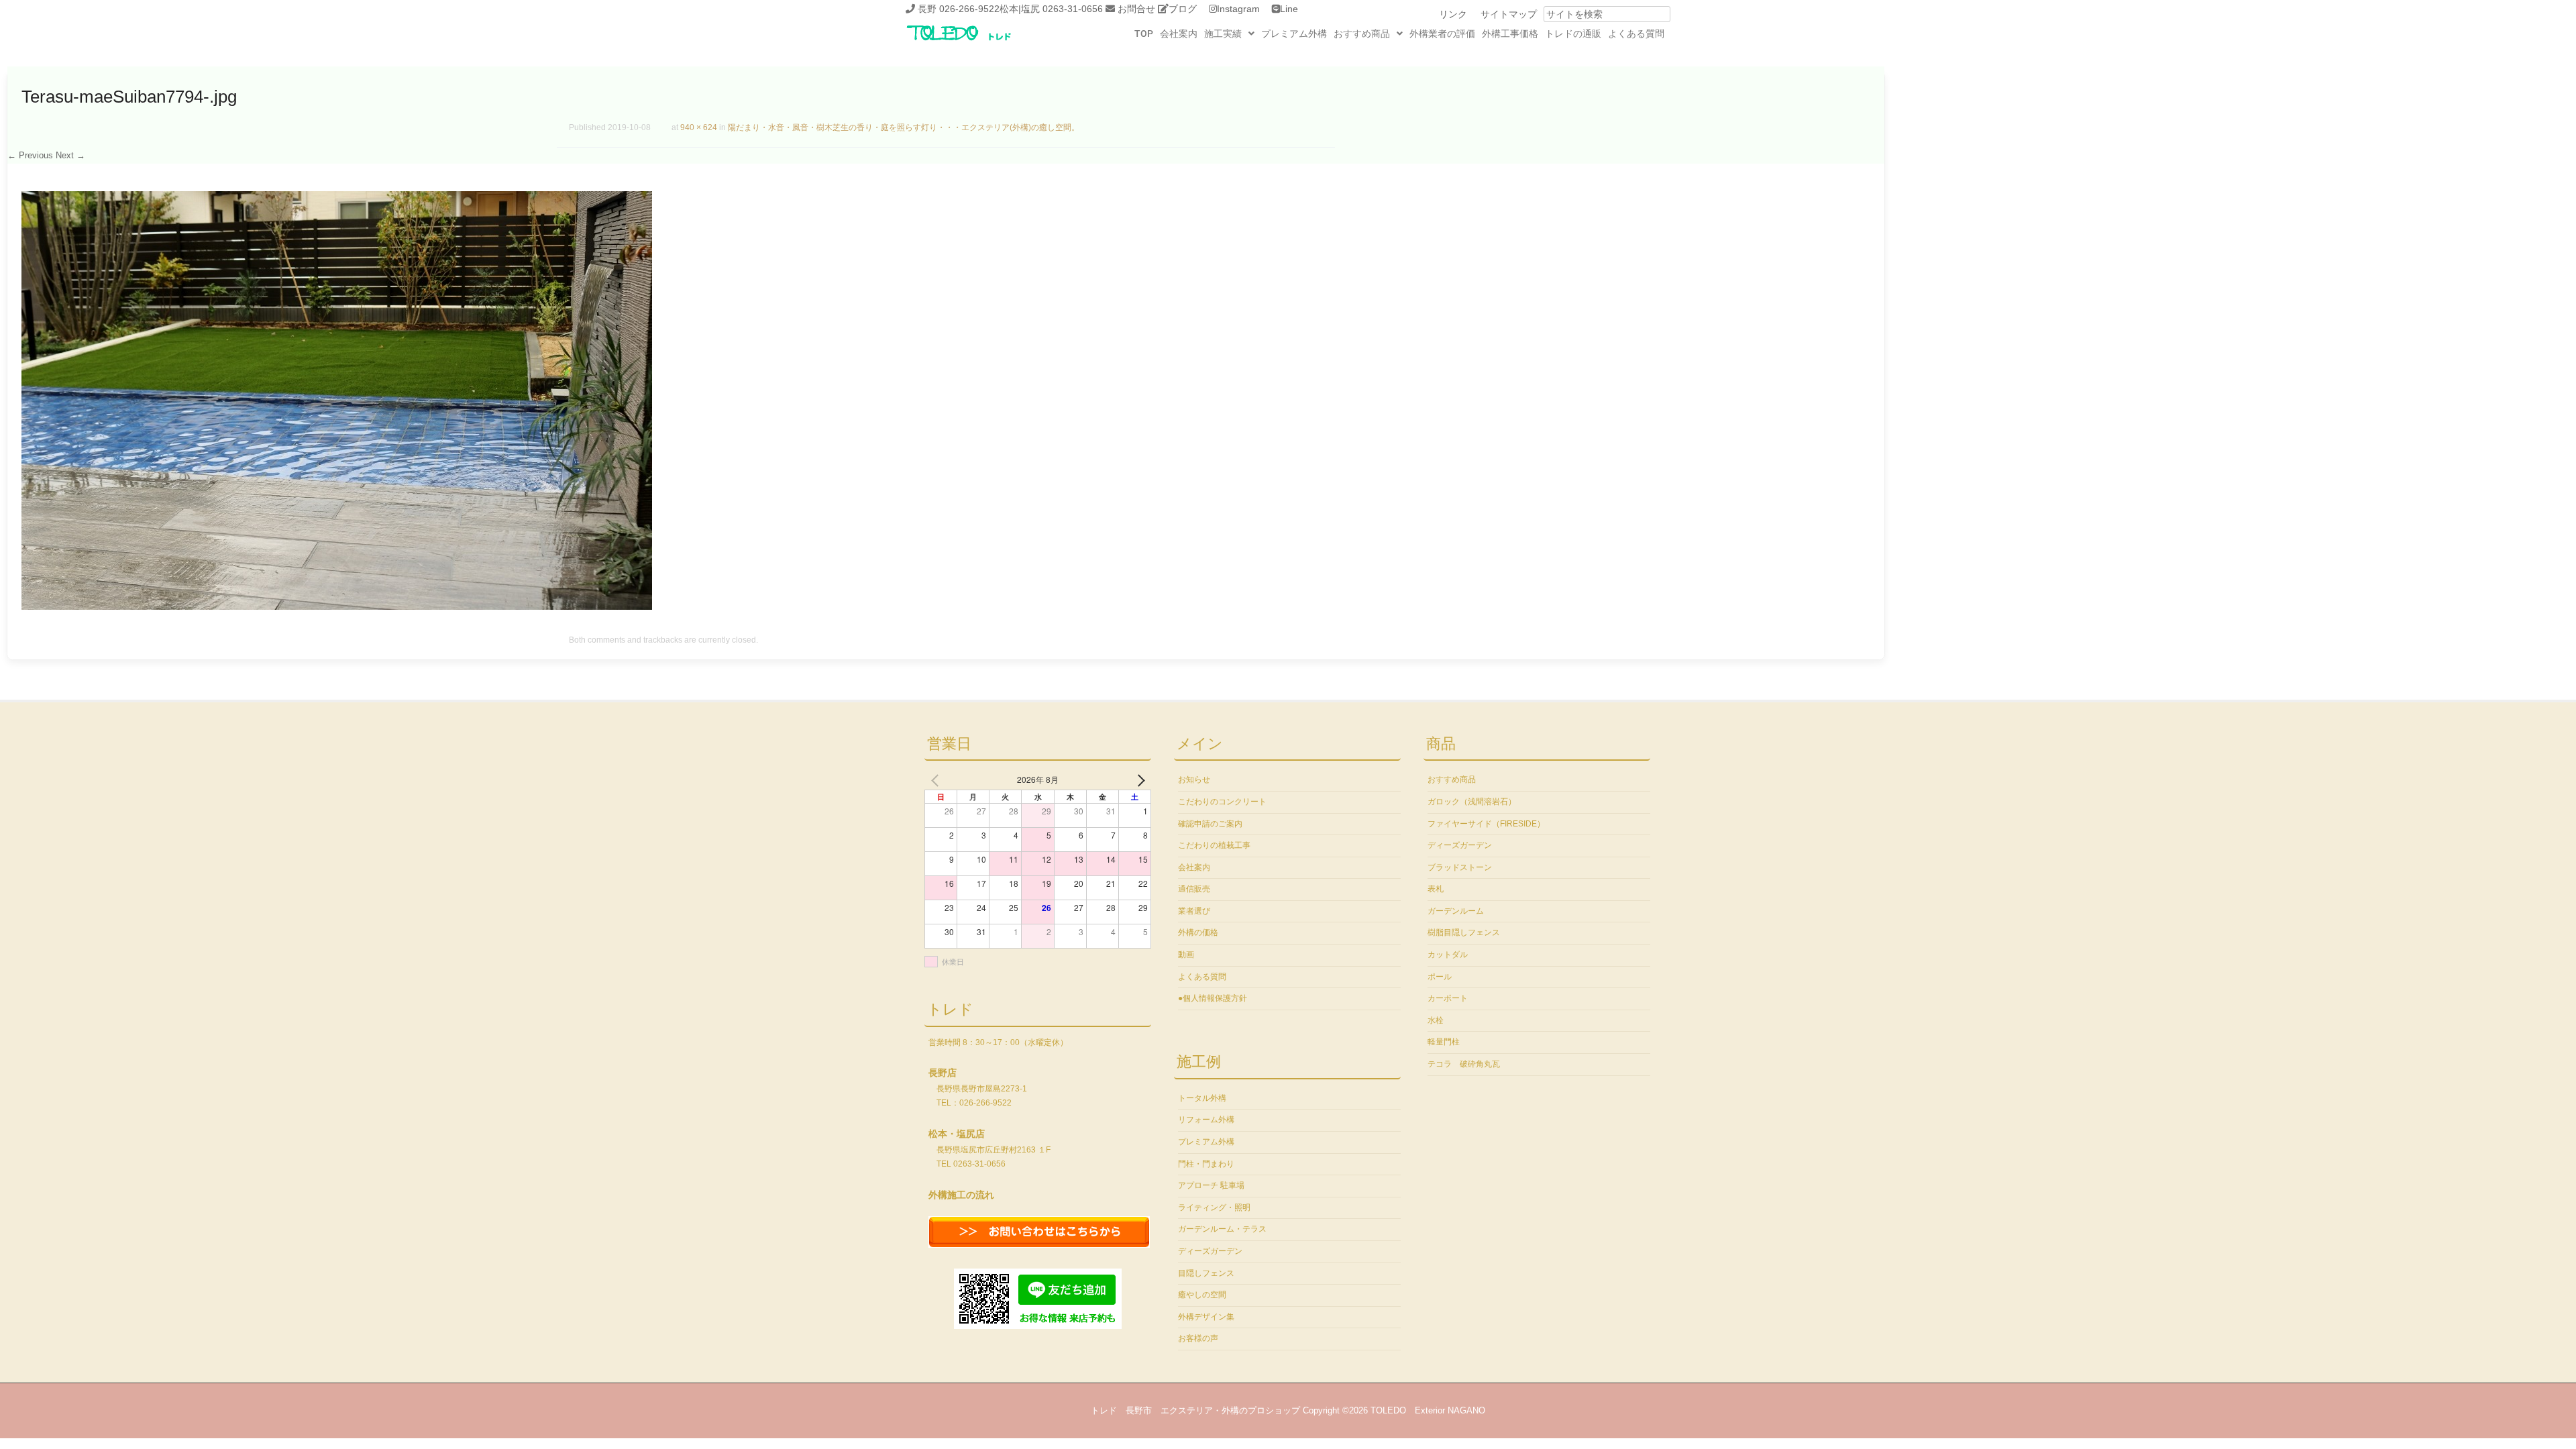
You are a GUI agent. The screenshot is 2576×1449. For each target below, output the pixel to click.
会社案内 (1179, 34)
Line (1289, 9)
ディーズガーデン (1210, 1251)
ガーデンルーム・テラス (1222, 1229)
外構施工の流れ (961, 1195)
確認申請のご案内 (1210, 824)
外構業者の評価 (1442, 34)
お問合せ (1136, 9)
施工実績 (1223, 34)
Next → (70, 155)
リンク (1453, 14)
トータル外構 (1202, 1098)
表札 (1436, 889)
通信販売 (1194, 889)
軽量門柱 (1444, 1042)
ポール (1440, 977)
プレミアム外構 (1294, 34)
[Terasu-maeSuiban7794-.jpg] (337, 606)
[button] (1229, 34)
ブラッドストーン (1460, 867)
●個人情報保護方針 (1213, 998)
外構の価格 (1198, 932)
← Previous (30, 155)
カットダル (1448, 955)
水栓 (1436, 1020)
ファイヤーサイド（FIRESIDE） (1486, 824)
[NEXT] (1138, 780)
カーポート (1448, 998)
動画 (1186, 955)
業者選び (1194, 911)
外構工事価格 (1510, 34)
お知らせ (1194, 780)
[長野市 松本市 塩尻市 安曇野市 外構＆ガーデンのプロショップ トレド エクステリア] (976, 42)
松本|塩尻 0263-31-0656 (1051, 9)
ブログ (1183, 9)
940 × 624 (699, 127)
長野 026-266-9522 (959, 9)
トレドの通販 (1573, 34)
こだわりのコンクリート (1222, 802)
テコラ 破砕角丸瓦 (1464, 1064)
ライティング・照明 (1214, 1207)
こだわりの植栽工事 (1214, 845)
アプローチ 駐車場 (1211, 1185)
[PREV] (937, 780)
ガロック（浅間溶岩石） (1472, 802)
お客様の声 (1198, 1338)
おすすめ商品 (1362, 34)
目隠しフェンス (1206, 1273)
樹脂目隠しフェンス (1464, 932)
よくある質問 (1636, 34)
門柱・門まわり (1206, 1164)
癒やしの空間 (1202, 1295)
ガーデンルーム (1456, 911)
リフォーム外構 (1206, 1120)
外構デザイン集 (1206, 1317)
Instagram (1238, 9)
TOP (1144, 34)
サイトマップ (1509, 14)
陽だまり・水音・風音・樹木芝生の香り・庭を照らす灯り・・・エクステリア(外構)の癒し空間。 (904, 127)
